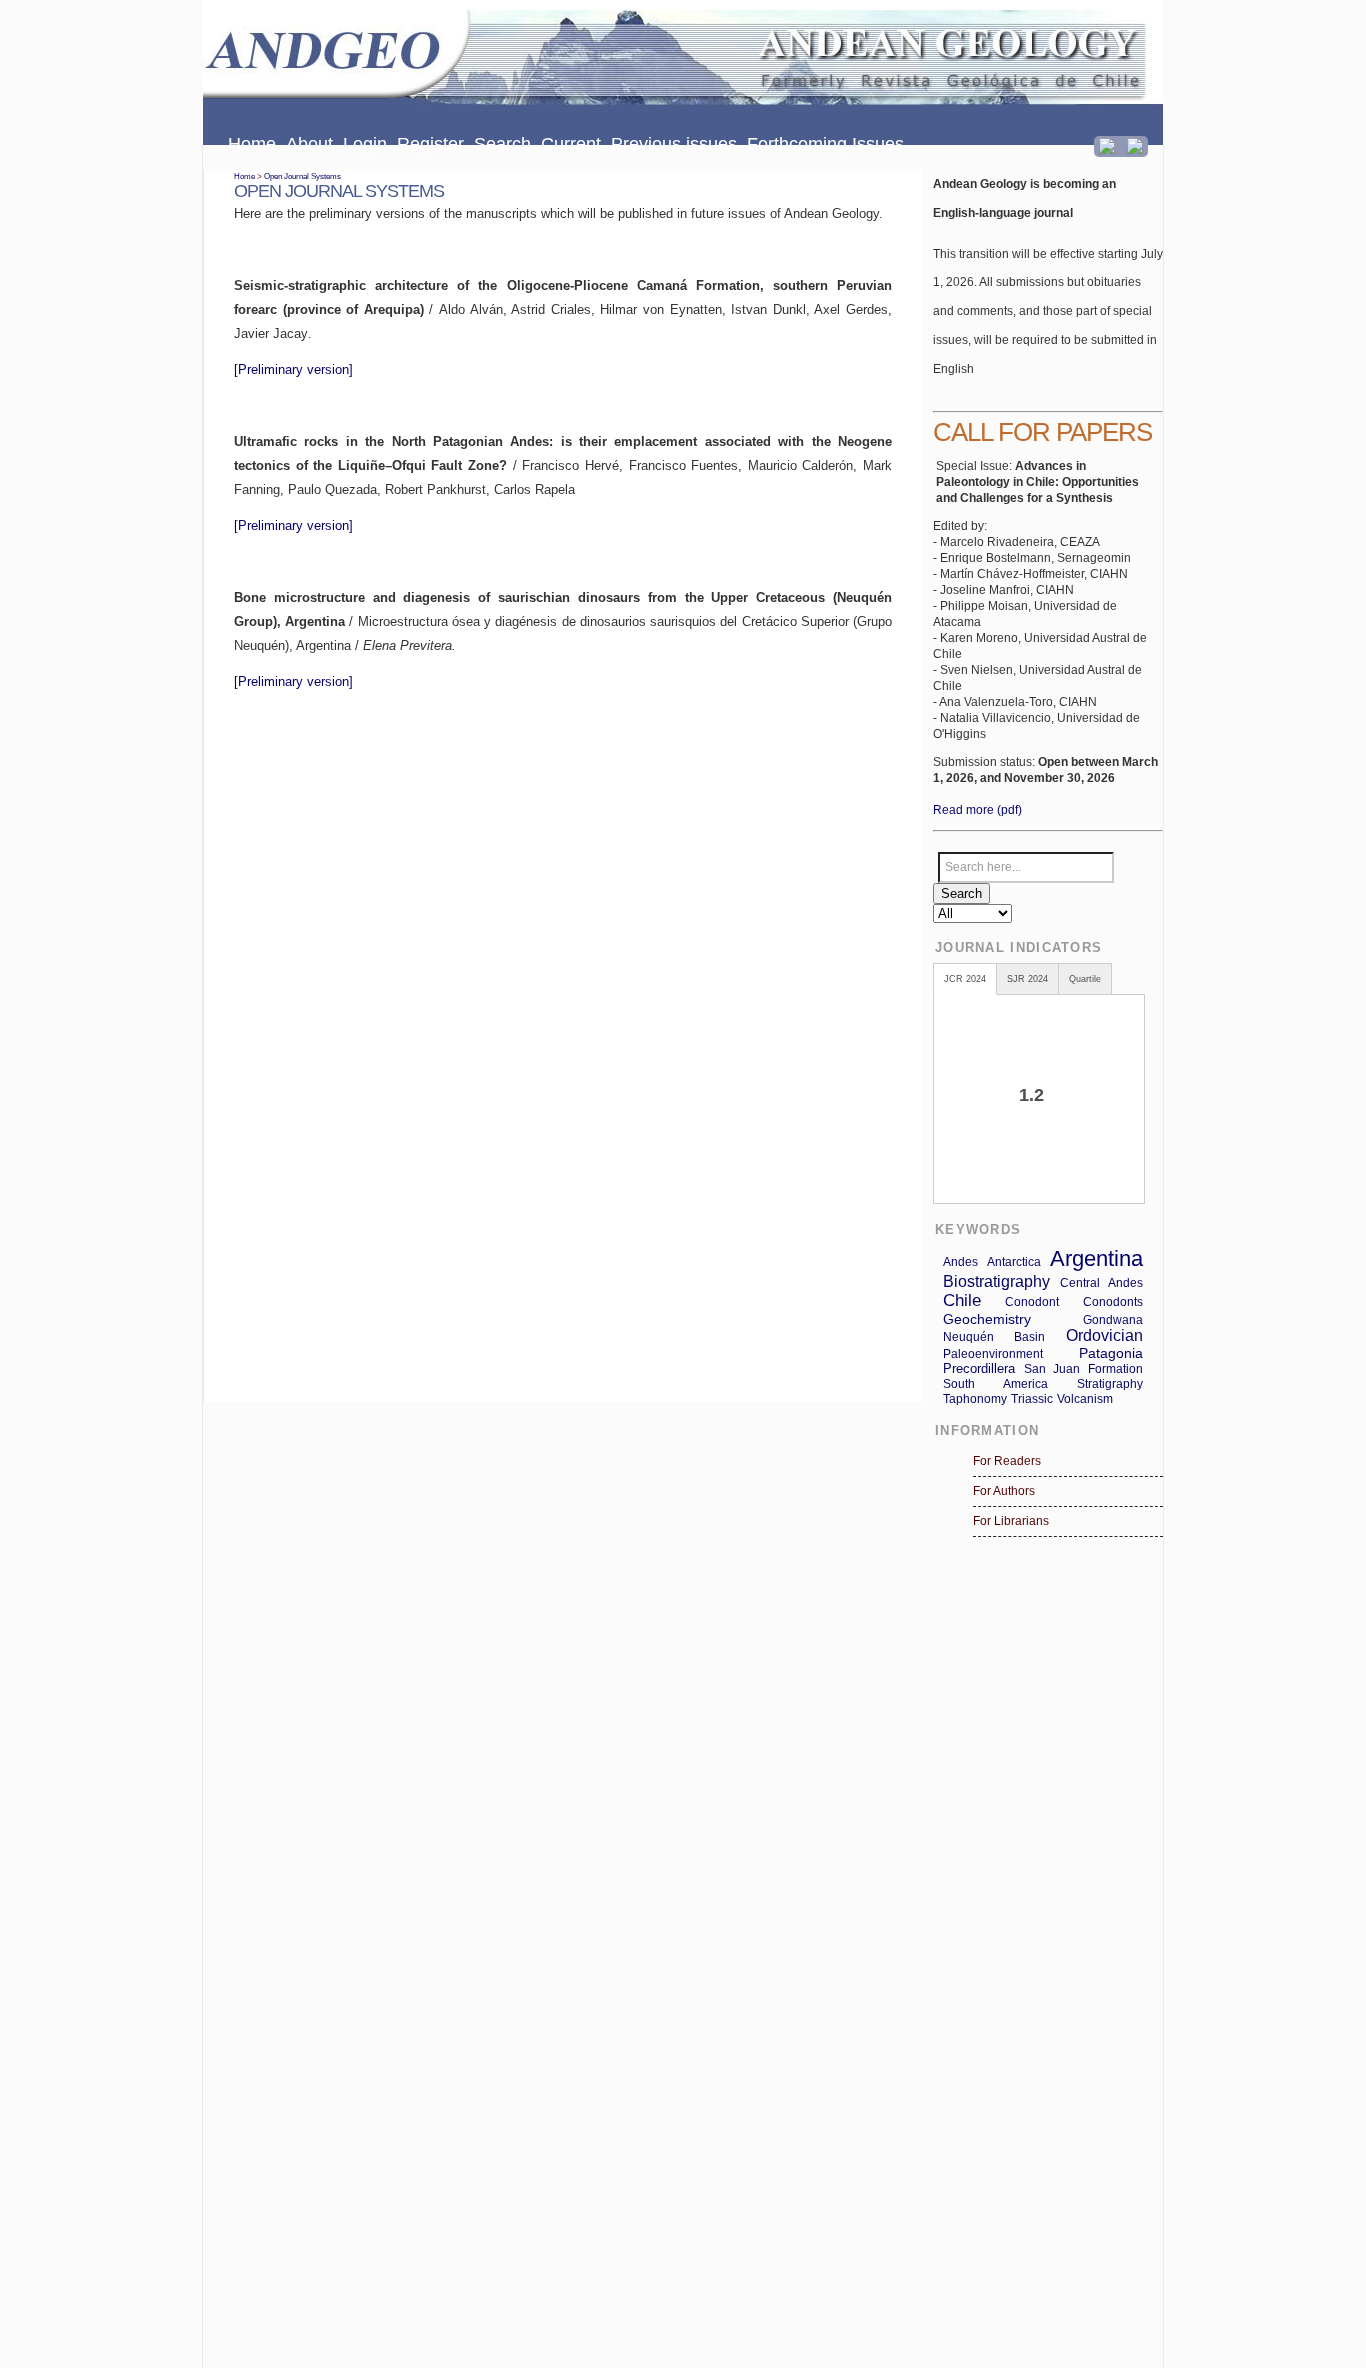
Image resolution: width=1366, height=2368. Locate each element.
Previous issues (674, 144)
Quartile (1085, 979)
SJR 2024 (1027, 979)
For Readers (1007, 1461)
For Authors (1004, 1491)
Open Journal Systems (302, 176)
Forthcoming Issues (825, 144)
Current (571, 144)
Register (430, 144)
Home (252, 144)
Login (365, 144)
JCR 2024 (965, 979)
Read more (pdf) (977, 810)
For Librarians (1011, 1521)
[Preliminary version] (293, 369)
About (309, 144)
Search (502, 144)
